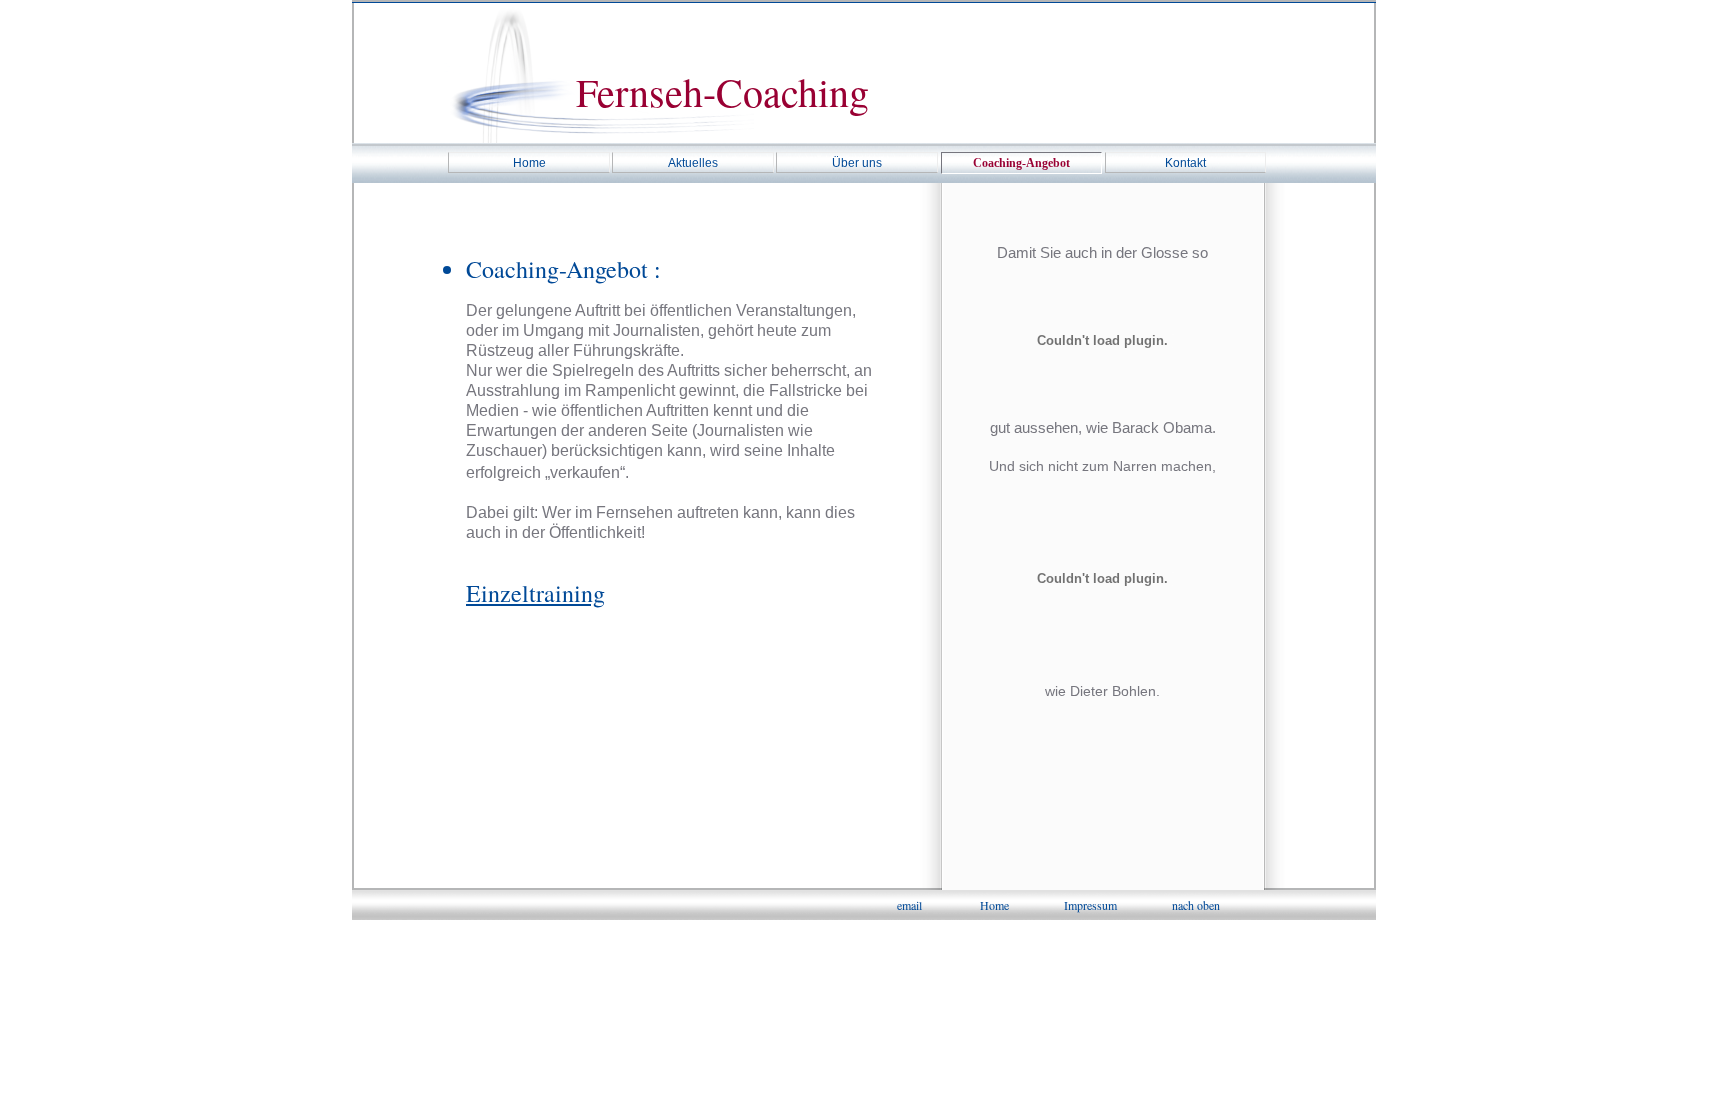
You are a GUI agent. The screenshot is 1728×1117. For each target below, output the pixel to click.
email (909, 905)
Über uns (857, 163)
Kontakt (1185, 163)
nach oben (1196, 905)
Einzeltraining (535, 593)
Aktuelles (693, 163)
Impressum (1090, 905)
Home (529, 163)
